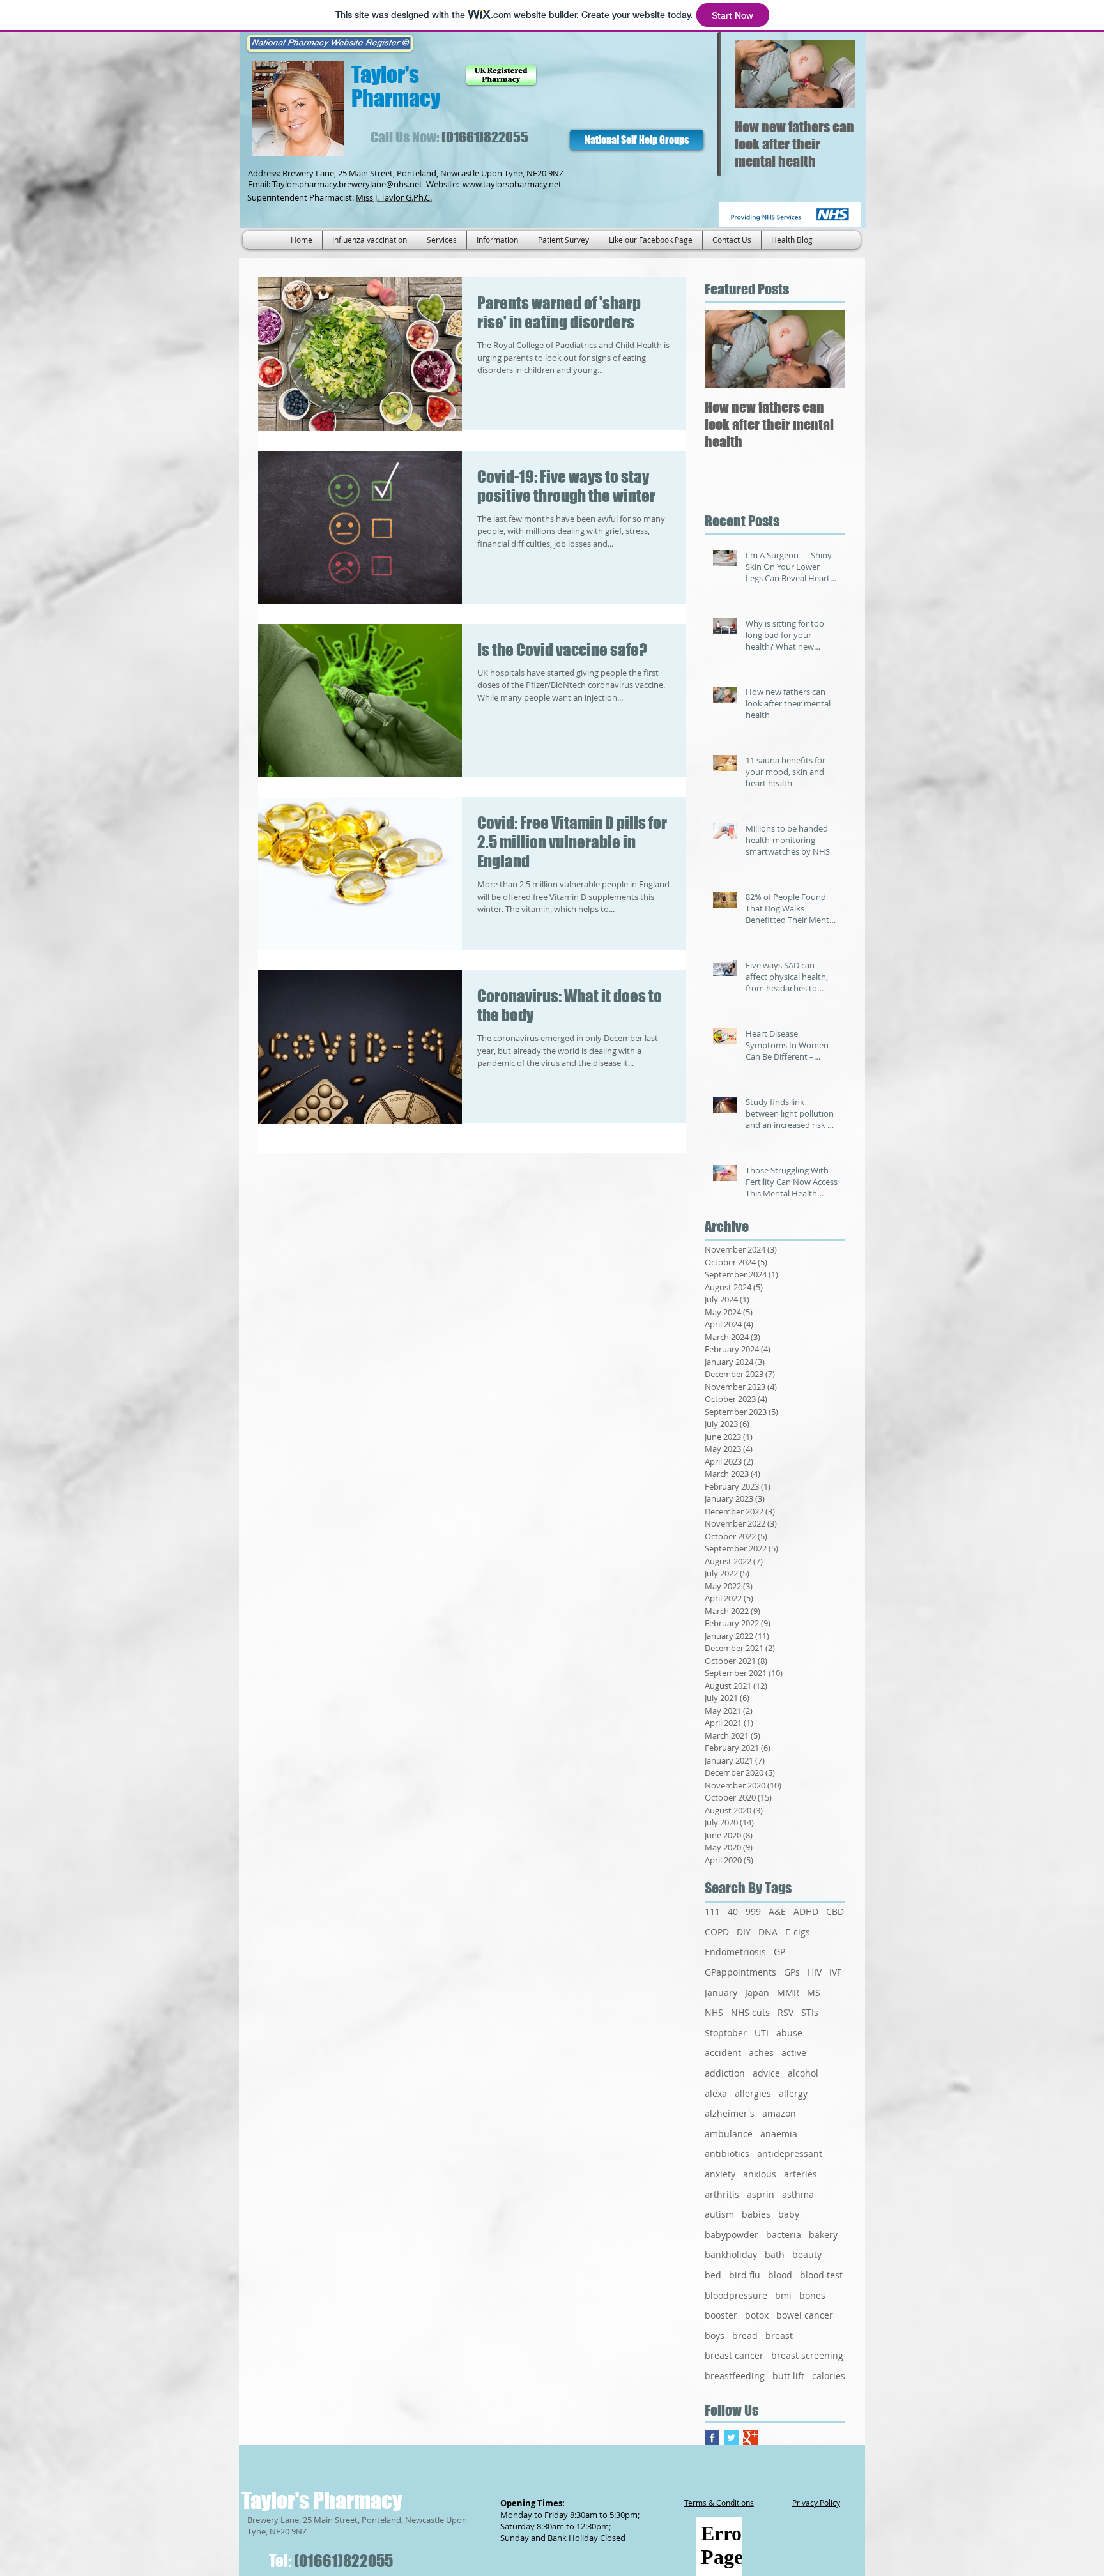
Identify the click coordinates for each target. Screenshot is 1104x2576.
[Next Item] (835, 74)
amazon (779, 2113)
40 (733, 1911)
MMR (788, 1993)
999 (753, 1911)
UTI (762, 2033)
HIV (815, 1972)
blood (780, 2275)
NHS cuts (750, 2012)
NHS (714, 2012)
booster (721, 2315)
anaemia (779, 2134)
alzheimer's (730, 2113)
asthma (798, 2194)
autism (719, 2214)
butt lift (788, 2376)
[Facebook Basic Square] (712, 2438)
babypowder (732, 2235)
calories (829, 2376)
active (794, 2053)
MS (814, 1993)
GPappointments (740, 1972)
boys (715, 2336)
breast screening (807, 2355)
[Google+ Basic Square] (750, 2438)
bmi (783, 2295)
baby (789, 2214)
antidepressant (790, 2153)
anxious (760, 2174)
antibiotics (727, 2153)
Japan (757, 1993)
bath (775, 2254)
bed (713, 2275)
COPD (717, 1932)
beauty (807, 2254)
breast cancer (734, 2355)
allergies (753, 2093)
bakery (823, 2235)
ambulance (729, 2134)
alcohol (803, 2073)
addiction (725, 2073)
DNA (768, 1932)
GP (779, 1952)
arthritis (722, 2194)
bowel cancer (805, 2315)
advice (766, 2073)
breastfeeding (735, 2376)
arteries (801, 2174)
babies (756, 2214)
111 (712, 1911)
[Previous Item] (755, 74)
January (721, 1993)
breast (779, 2336)
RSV (786, 2012)
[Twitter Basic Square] (731, 2438)
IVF (835, 1972)
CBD (835, 1911)
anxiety (720, 2174)
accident (723, 2053)
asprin (761, 2194)
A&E (777, 1911)
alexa (716, 2093)
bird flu (745, 2275)
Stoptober (726, 2033)
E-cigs (798, 1932)
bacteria (784, 2235)
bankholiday (731, 2254)
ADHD (806, 1911)
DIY (744, 1932)
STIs (810, 2012)
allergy (793, 2093)
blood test (821, 2275)
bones (812, 2295)
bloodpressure (736, 2295)
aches (761, 2053)
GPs (792, 1972)
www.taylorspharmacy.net (512, 184)
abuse (789, 2033)
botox (757, 2315)
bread (745, 2336)
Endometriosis (735, 1952)
